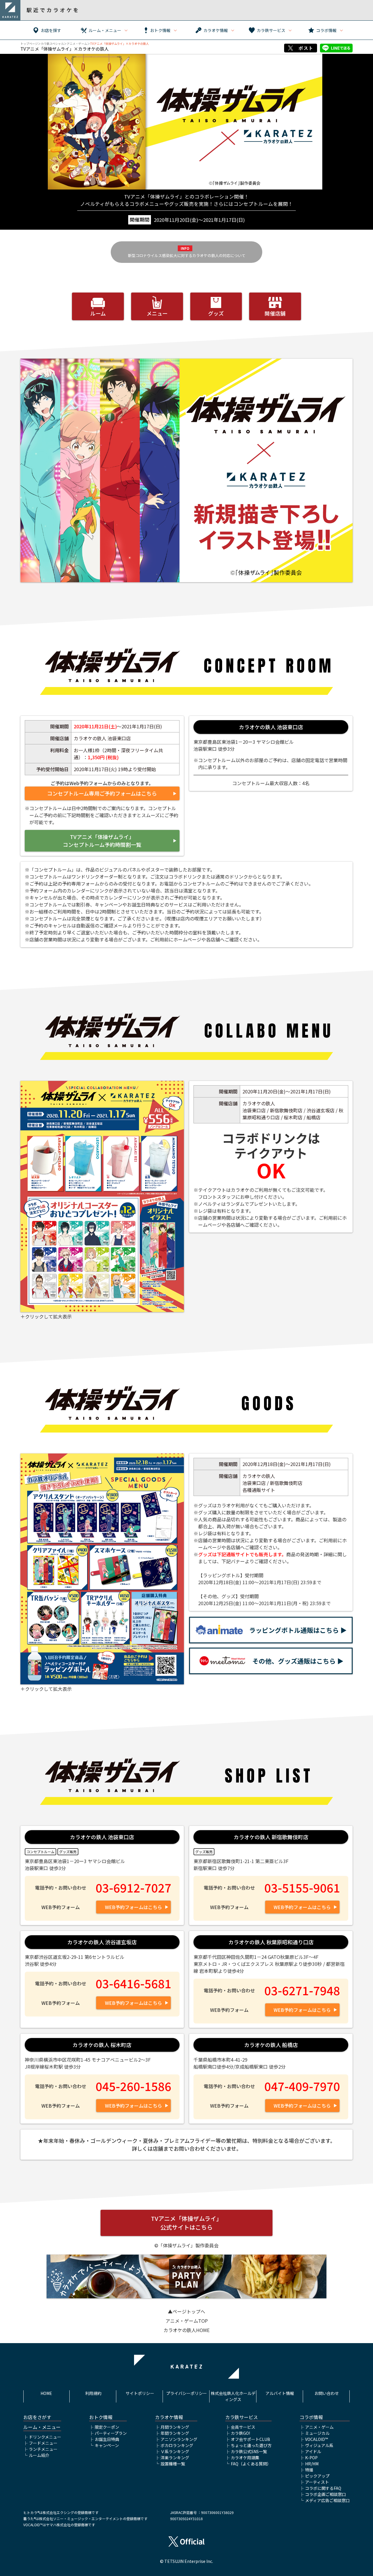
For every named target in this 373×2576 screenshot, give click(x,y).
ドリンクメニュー (45, 2437)
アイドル (313, 2451)
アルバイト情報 (280, 2393)
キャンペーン (107, 2445)
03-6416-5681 (133, 1983)
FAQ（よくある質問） (251, 2464)
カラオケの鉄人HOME (186, 2330)
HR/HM (312, 2464)
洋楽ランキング (175, 2458)
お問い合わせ (327, 2393)
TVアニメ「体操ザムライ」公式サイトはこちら (186, 2223)
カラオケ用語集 (245, 2458)
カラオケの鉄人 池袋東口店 (271, 727)
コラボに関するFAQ (323, 2488)
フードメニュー (43, 2443)
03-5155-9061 (302, 1888)
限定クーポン (107, 2427)
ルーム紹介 (39, 2455)
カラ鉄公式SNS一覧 (249, 2451)
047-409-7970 (302, 2086)
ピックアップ (317, 2476)
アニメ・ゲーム (77, 44)
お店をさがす (37, 2417)
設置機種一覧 (173, 2464)
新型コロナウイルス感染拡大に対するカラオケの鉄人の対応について (187, 255)
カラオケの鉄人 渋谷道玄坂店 (102, 1942)
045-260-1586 (133, 2086)
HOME (46, 2393)
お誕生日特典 (107, 2439)
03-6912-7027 (133, 1888)
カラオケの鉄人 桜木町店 (102, 2045)
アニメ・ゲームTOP (187, 2321)
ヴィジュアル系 (319, 2445)
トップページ (29, 44)
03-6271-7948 (302, 1990)
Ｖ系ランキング (175, 2451)
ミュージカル (317, 2433)
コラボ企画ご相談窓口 (326, 2494)
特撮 (309, 2470)
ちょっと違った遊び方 (251, 2445)
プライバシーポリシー (186, 2393)
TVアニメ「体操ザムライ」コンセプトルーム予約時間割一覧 (102, 841)
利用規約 (93, 2393)
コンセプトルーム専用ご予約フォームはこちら (102, 793)
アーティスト (317, 2482)
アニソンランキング (179, 2439)
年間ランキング (175, 2433)
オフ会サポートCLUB (250, 2439)
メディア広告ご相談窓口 (327, 2500)
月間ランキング (175, 2427)
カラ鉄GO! (240, 2433)
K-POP (311, 2458)
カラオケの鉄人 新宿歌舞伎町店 (271, 1837)
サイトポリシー (140, 2393)
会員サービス (243, 2427)
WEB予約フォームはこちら (133, 1907)
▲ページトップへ (186, 2311)
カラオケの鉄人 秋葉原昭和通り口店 (271, 1942)
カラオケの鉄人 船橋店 (271, 2045)
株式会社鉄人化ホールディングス (233, 2396)
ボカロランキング (177, 2445)
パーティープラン (111, 2433)
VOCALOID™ (316, 2439)
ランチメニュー (43, 2449)
